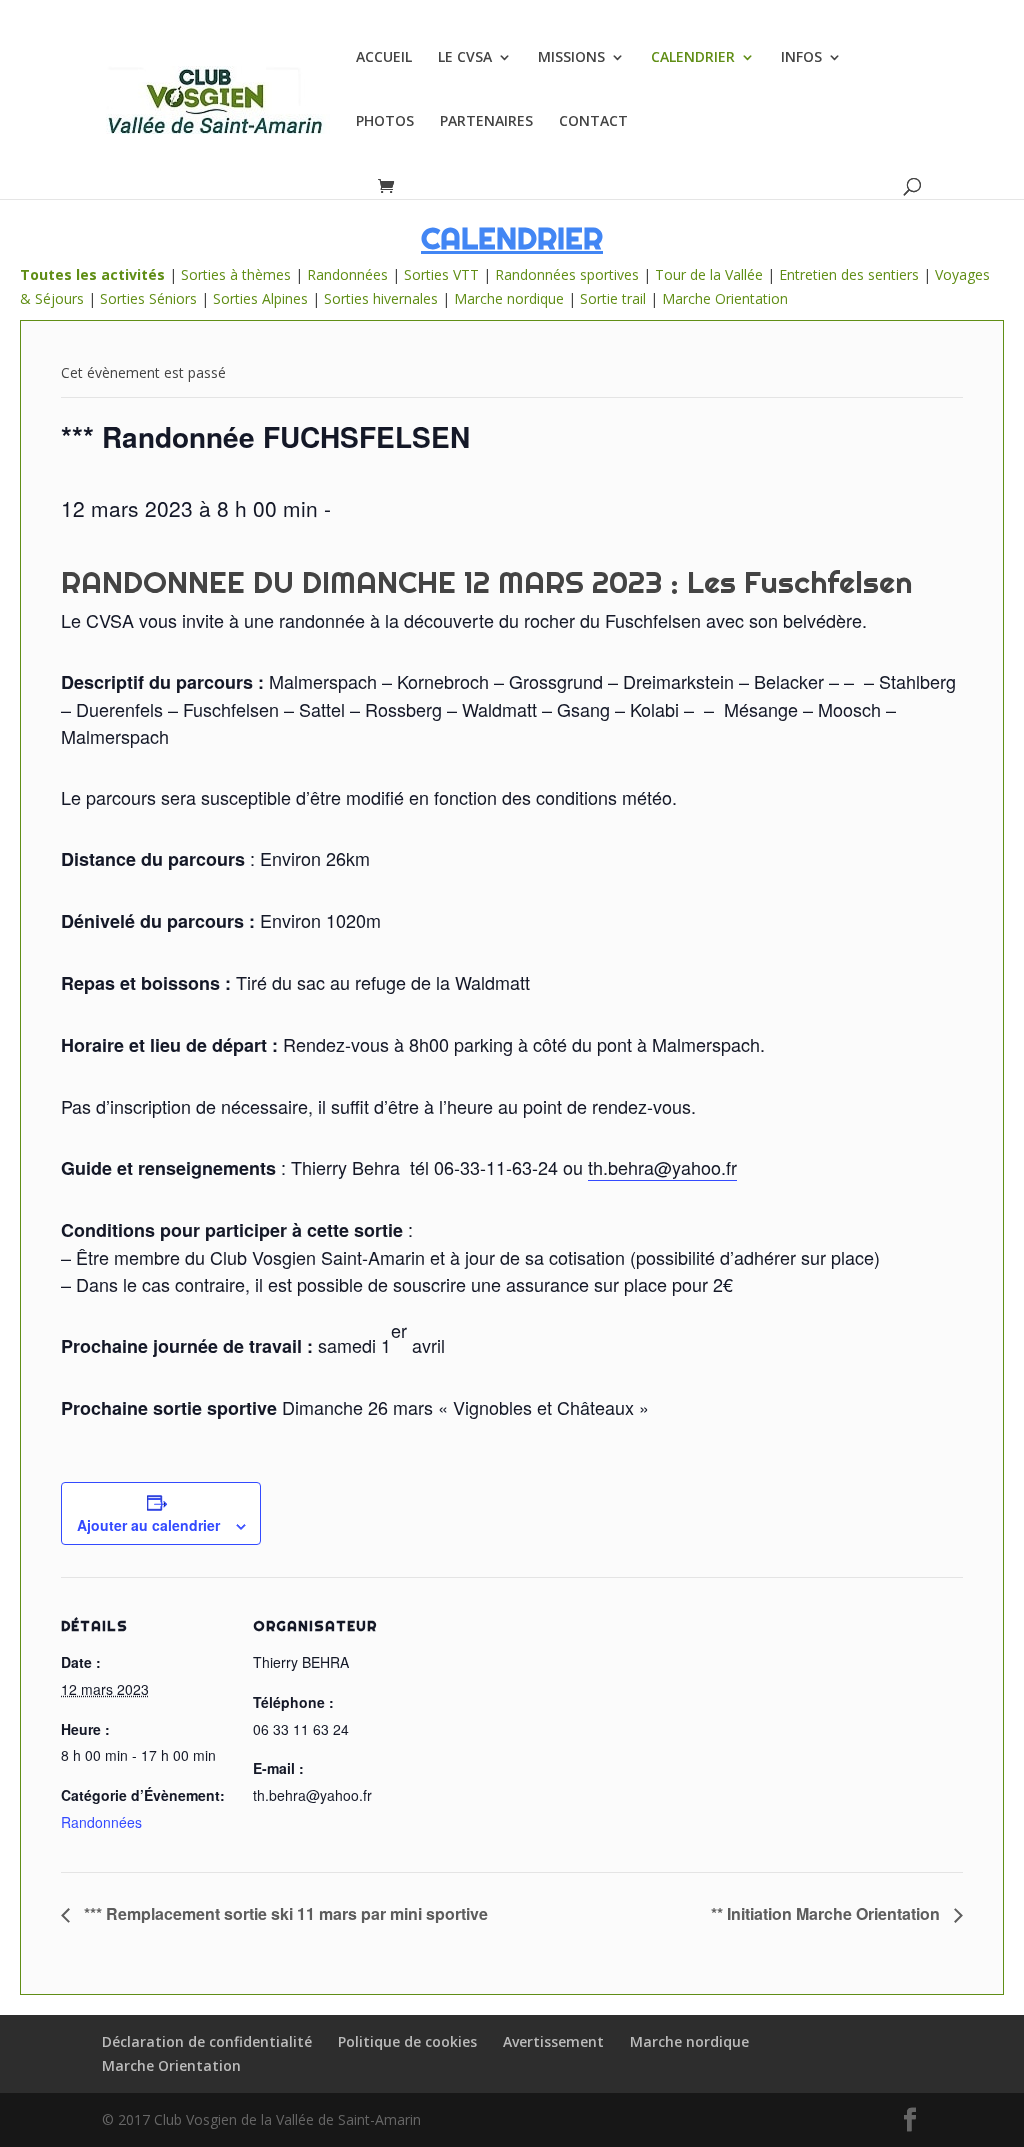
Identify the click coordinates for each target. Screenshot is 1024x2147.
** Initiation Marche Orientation (827, 1913)
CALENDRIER (693, 58)
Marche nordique (509, 298)
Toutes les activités (92, 274)
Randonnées (347, 274)
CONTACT (593, 122)
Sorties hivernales (381, 298)
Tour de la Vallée (709, 274)
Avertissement (553, 2041)
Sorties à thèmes (236, 274)
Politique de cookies (407, 2041)
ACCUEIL (384, 58)
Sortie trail (615, 298)
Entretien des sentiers (849, 274)
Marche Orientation (725, 298)
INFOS (801, 58)
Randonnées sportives (567, 274)
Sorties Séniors (148, 298)
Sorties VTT (441, 274)
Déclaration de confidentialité (207, 2041)
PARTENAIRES (486, 122)
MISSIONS (571, 58)
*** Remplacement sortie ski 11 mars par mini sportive (284, 1913)
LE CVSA (465, 58)
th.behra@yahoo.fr (662, 1167)
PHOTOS (385, 122)
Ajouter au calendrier (148, 1525)
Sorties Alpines (260, 298)
